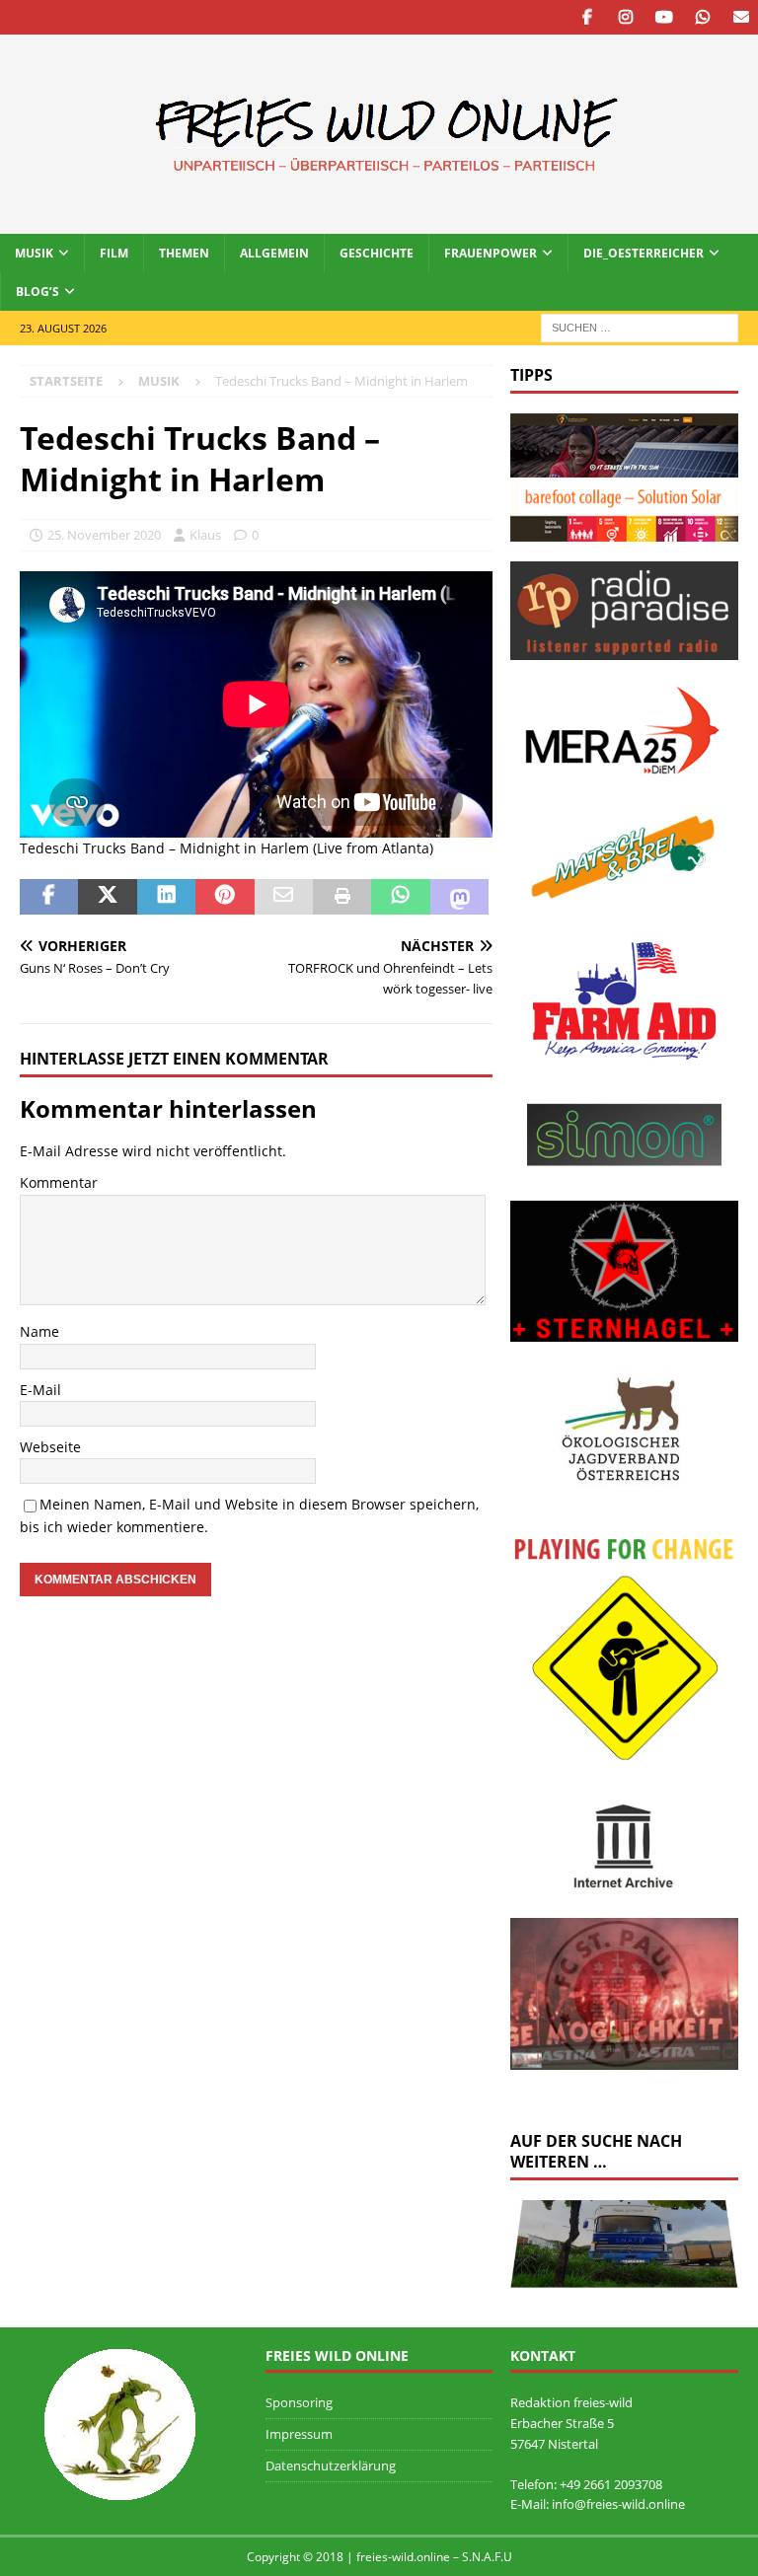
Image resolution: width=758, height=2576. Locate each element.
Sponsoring (299, 2402)
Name (39, 1331)
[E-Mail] (741, 17)
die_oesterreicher (644, 253)
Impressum (299, 2434)
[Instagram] (625, 17)
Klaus (205, 535)
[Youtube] (664, 17)
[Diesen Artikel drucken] (342, 897)
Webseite (50, 1447)
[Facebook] (587, 17)
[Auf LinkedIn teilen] (166, 897)
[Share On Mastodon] (459, 897)
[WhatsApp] (702, 17)
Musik (34, 253)
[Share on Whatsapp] (400, 897)
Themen (184, 253)
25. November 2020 (104, 535)
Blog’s (38, 292)
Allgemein (274, 253)
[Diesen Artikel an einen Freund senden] (284, 897)
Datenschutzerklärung (331, 2466)
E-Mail (40, 1390)
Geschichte (377, 253)
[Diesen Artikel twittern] (107, 897)
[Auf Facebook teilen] (49, 897)
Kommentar (59, 1182)
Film (114, 253)
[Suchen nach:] (640, 327)
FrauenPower (491, 253)
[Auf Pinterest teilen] (225, 897)
